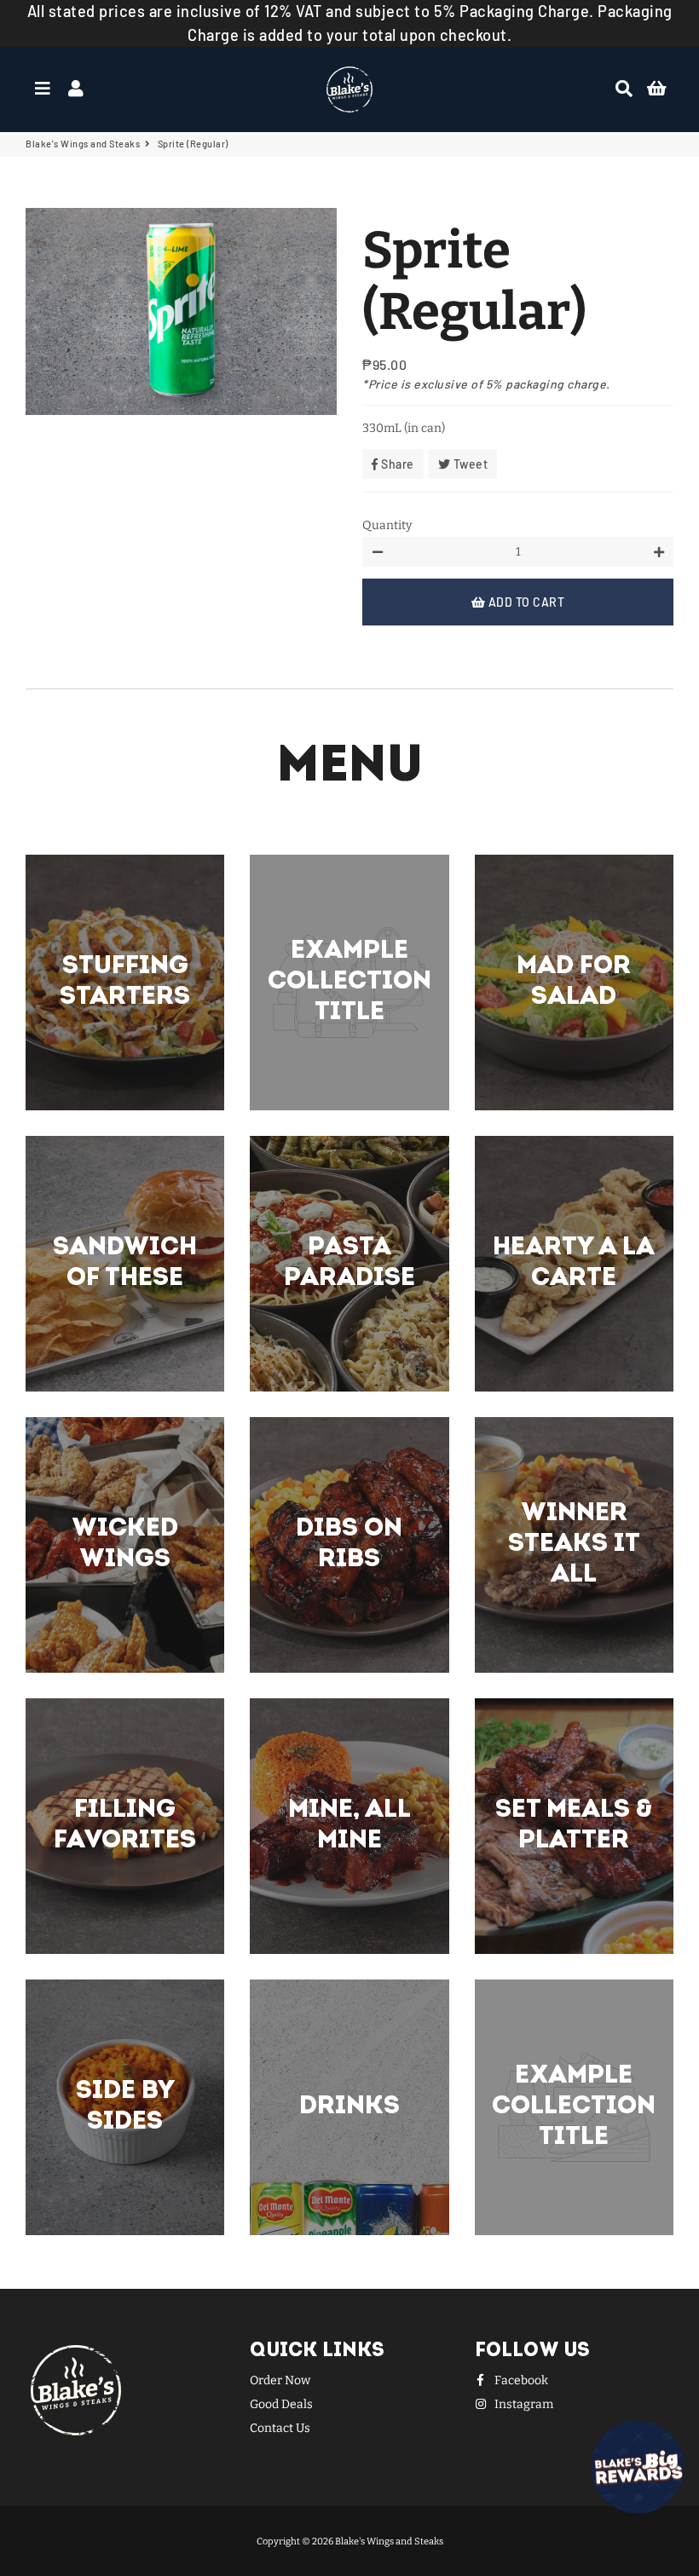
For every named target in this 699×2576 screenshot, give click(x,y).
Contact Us (280, 2428)
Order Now (280, 2380)
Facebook (520, 2380)
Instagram (523, 2404)
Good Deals (281, 2404)
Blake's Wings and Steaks (83, 144)
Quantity (387, 525)
